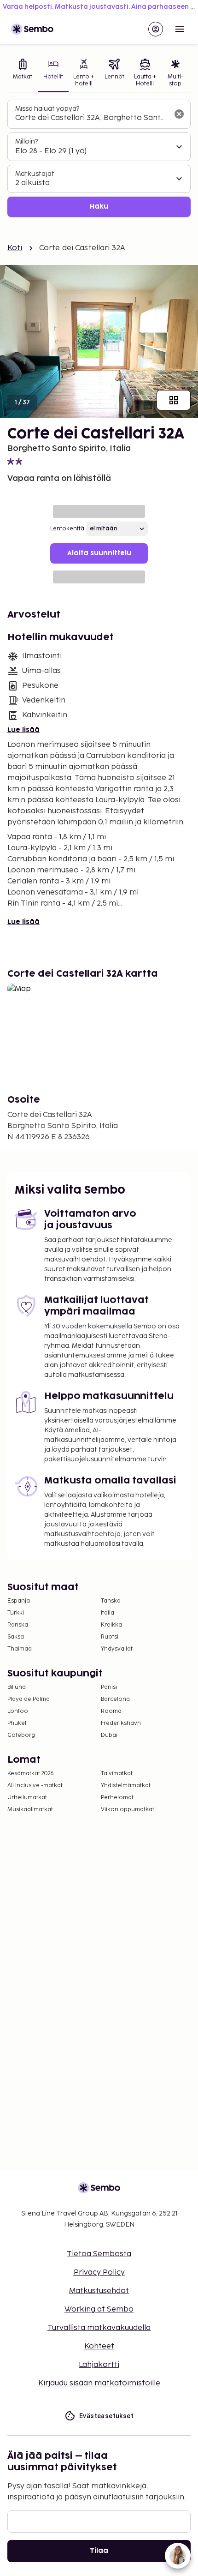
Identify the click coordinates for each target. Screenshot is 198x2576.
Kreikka (111, 1625)
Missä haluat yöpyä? (47, 109)
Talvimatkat (117, 1774)
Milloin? (26, 141)
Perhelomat (117, 1798)
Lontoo (18, 1711)
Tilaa (99, 2551)
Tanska (111, 1601)
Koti (15, 248)
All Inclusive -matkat (35, 1786)
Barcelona (115, 1699)
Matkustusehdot (99, 2291)
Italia (108, 1613)
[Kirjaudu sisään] (156, 29)
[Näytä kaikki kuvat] (174, 400)
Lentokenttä (67, 529)
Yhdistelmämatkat (126, 1786)
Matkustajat (35, 174)
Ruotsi (110, 1637)
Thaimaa (20, 1649)
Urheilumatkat (27, 1798)
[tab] (23, 74)
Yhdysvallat (117, 1649)
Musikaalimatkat (30, 1810)
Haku (99, 207)
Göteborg (21, 1735)
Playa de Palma (29, 1699)
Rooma (111, 1711)
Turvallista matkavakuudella (99, 2328)
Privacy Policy (99, 2273)
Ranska (18, 1625)
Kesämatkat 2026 (31, 1774)
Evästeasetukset (106, 2416)
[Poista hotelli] (179, 114)
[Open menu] (180, 29)
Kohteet (99, 2346)
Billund (17, 1687)
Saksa (16, 1637)
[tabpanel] (99, 159)
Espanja (19, 1601)
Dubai (109, 1735)
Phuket (17, 1723)
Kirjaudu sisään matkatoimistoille (99, 2383)
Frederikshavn (121, 1723)
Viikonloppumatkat (128, 1810)
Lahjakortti (99, 2365)
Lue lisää (23, 730)
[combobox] (92, 118)
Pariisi (109, 1687)
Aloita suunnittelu (99, 553)
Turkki (16, 1613)
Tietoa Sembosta (99, 2254)
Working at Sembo (99, 2309)
